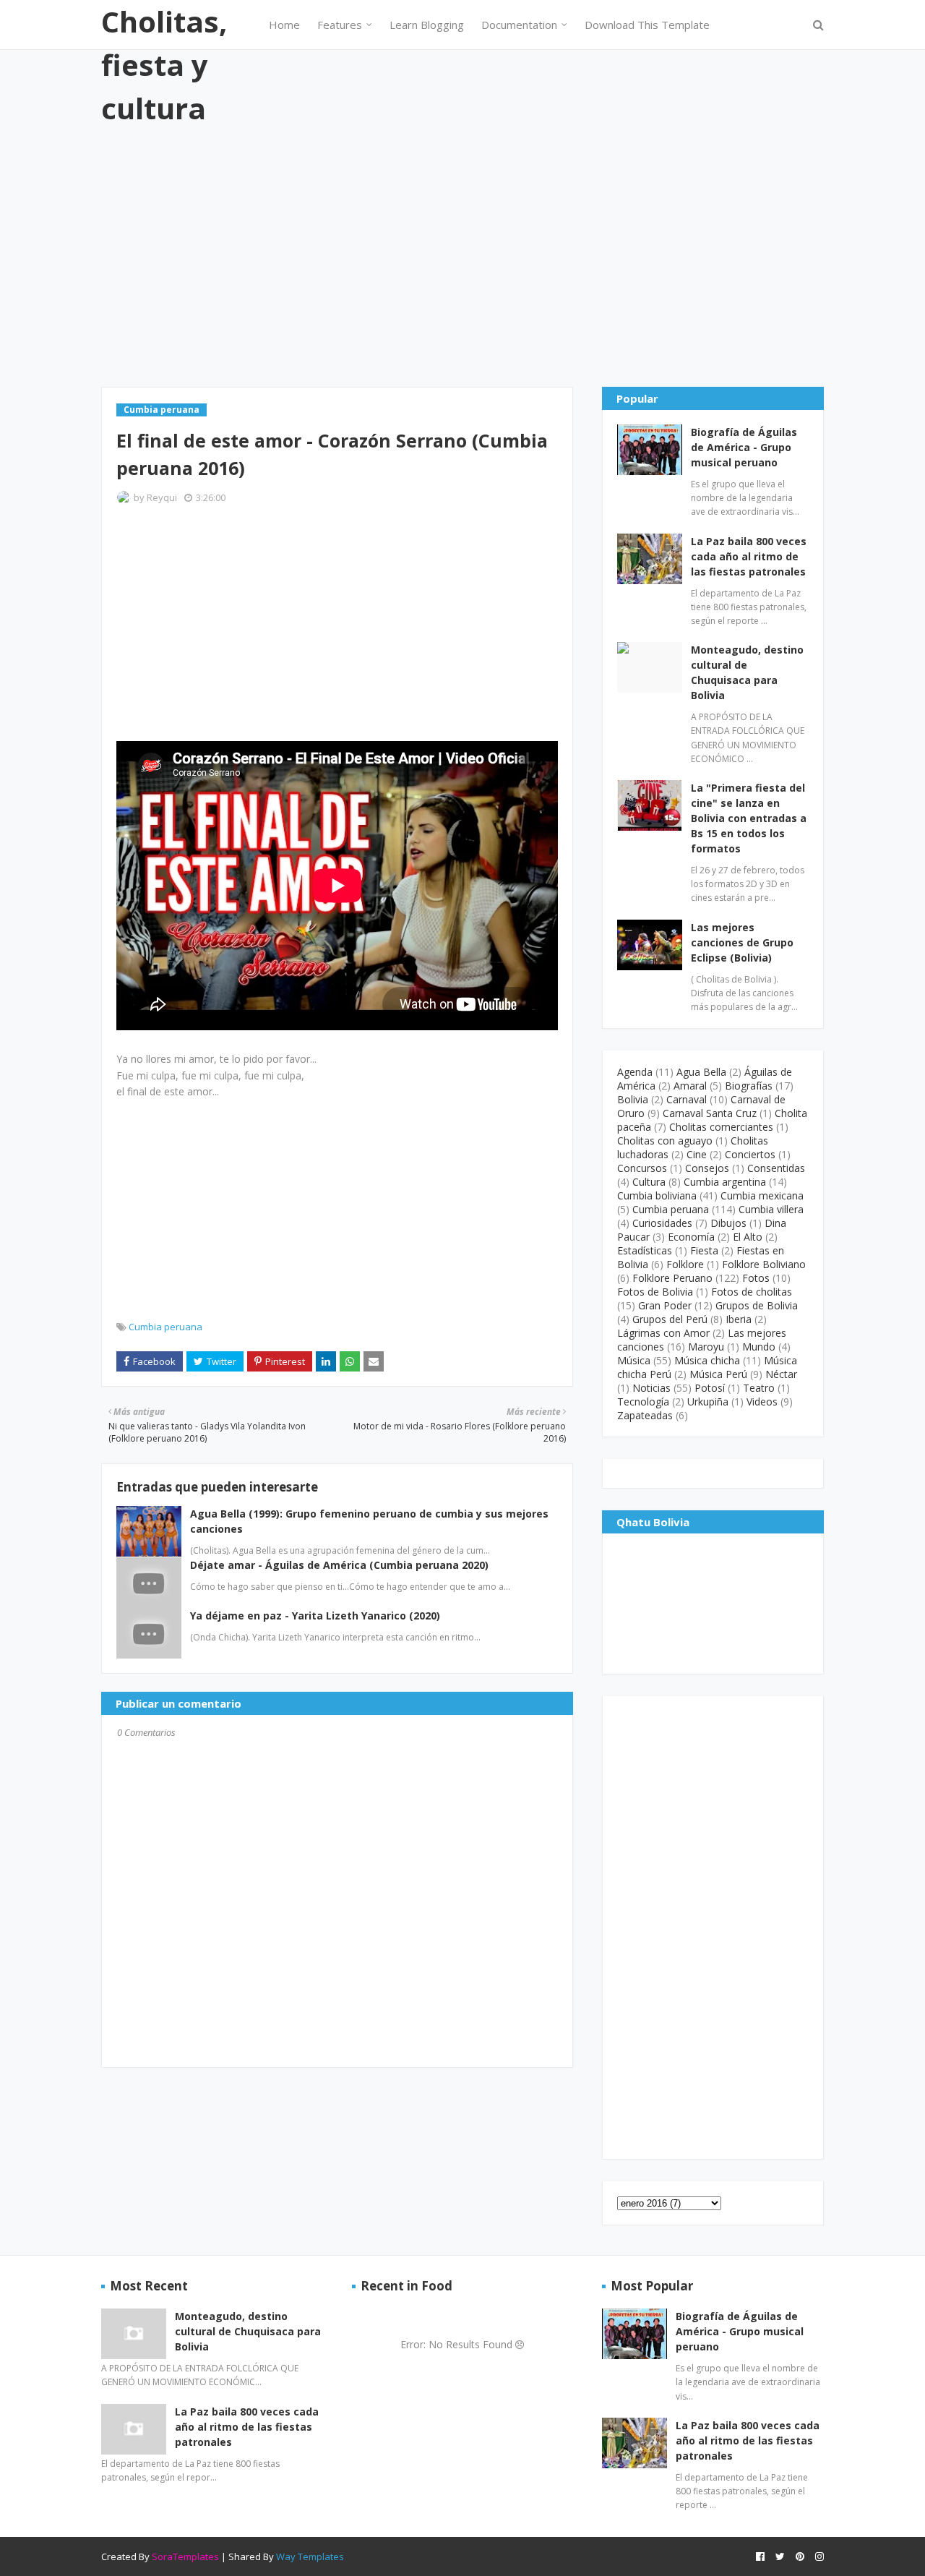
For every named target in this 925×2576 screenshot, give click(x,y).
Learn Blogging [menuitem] (427, 25)
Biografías (749, 1086)
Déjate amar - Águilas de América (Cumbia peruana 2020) (339, 1565)
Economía (691, 1237)
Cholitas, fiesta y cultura (164, 65)
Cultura (649, 1182)
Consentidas (776, 1168)
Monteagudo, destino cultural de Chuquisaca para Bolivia (747, 672)
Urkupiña (708, 1402)
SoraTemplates (185, 2556)
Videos (762, 1402)
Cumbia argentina (725, 1182)
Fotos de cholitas (752, 1292)
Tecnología (643, 1402)
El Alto (748, 1237)
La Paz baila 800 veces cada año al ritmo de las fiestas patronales (749, 556)
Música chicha (707, 1360)
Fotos (756, 1278)
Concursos (642, 1168)
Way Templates (310, 2556)
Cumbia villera (771, 1209)
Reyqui (162, 497)
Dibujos (728, 1223)
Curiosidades (662, 1223)
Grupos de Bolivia (757, 1305)
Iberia (739, 1319)
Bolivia (633, 1099)
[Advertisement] (462, 257)
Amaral (690, 1086)
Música (634, 1360)
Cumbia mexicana (762, 1195)
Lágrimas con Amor (663, 1333)
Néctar (781, 1374)
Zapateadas (645, 1415)
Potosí (710, 1388)
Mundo (759, 1347)
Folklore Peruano (672, 1278)
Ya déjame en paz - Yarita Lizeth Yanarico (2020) (315, 1616)
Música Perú (718, 1374)
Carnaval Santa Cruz (710, 1113)
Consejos (707, 1168)
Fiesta (704, 1250)
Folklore (685, 1264)
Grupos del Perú (670, 1319)
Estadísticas (645, 1250)
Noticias (651, 1388)
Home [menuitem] (284, 25)
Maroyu (706, 1347)
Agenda (635, 1072)
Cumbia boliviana (657, 1195)
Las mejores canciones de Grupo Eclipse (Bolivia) (742, 942)
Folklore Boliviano (764, 1264)
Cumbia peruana (165, 1327)
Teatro (759, 1388)
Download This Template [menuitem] (647, 25)
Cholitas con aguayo (665, 1141)
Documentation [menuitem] (519, 25)
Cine (697, 1154)
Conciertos (750, 1154)
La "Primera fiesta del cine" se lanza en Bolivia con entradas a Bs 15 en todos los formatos (749, 818)
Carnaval (687, 1099)
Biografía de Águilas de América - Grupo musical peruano (744, 447)
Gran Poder (665, 1305)
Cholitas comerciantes (721, 1127)
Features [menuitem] (340, 25)
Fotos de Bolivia (655, 1292)
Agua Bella (701, 1072)
